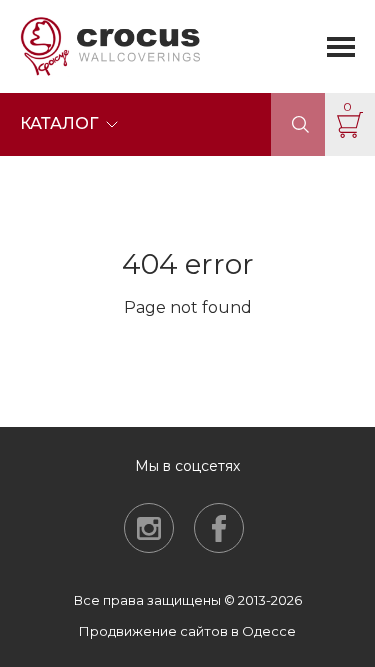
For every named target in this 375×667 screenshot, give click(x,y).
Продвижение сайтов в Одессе (187, 631)
